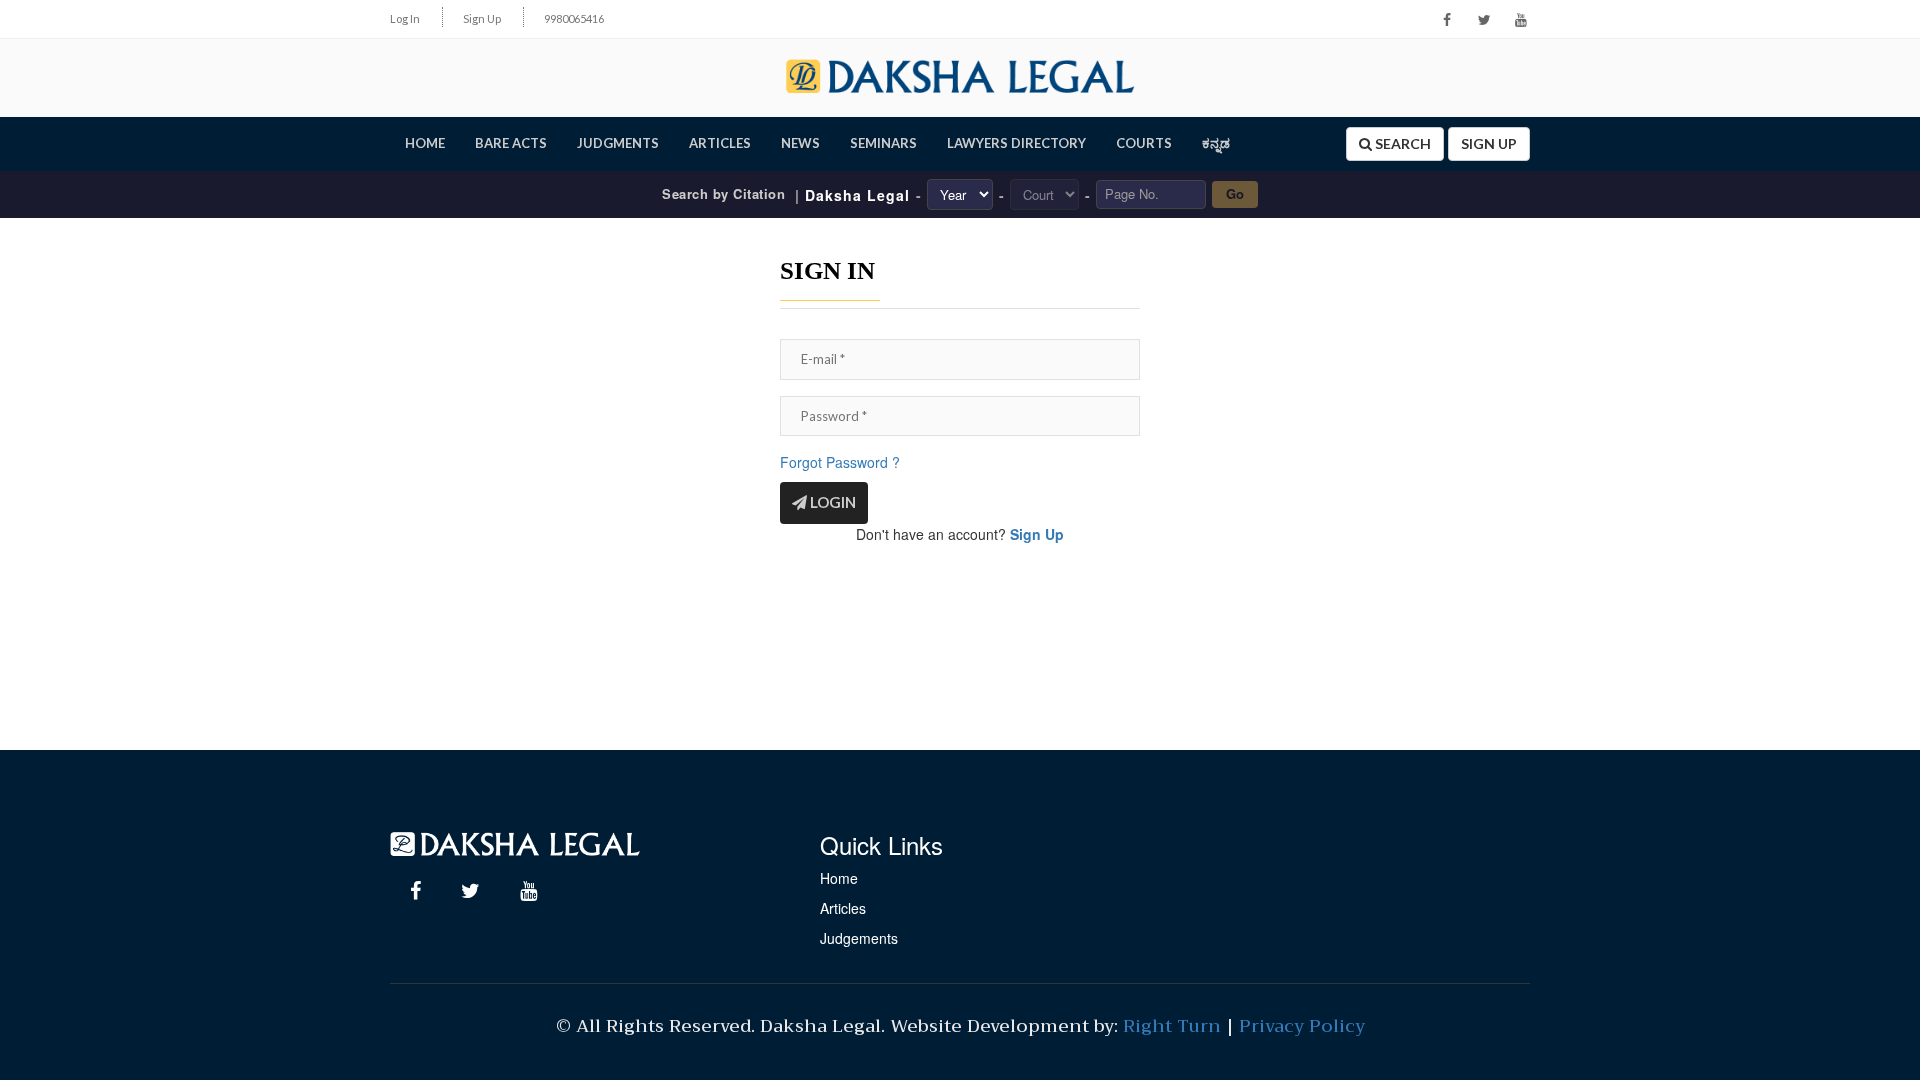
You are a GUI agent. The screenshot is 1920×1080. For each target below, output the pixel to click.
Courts (1144, 143)
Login (831, 502)
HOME (425, 143)
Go (1235, 193)
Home (839, 878)
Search (1401, 143)
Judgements (859, 938)
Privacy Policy (1302, 1026)
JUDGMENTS (618, 143)
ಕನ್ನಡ (1216, 143)
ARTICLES (720, 143)
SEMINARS (883, 143)
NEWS (800, 143)
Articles (843, 908)
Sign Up (482, 18)
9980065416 (574, 18)
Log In (405, 18)
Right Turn (1172, 1026)
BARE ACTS (511, 143)
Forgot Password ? (840, 462)
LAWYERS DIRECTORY (1016, 143)
